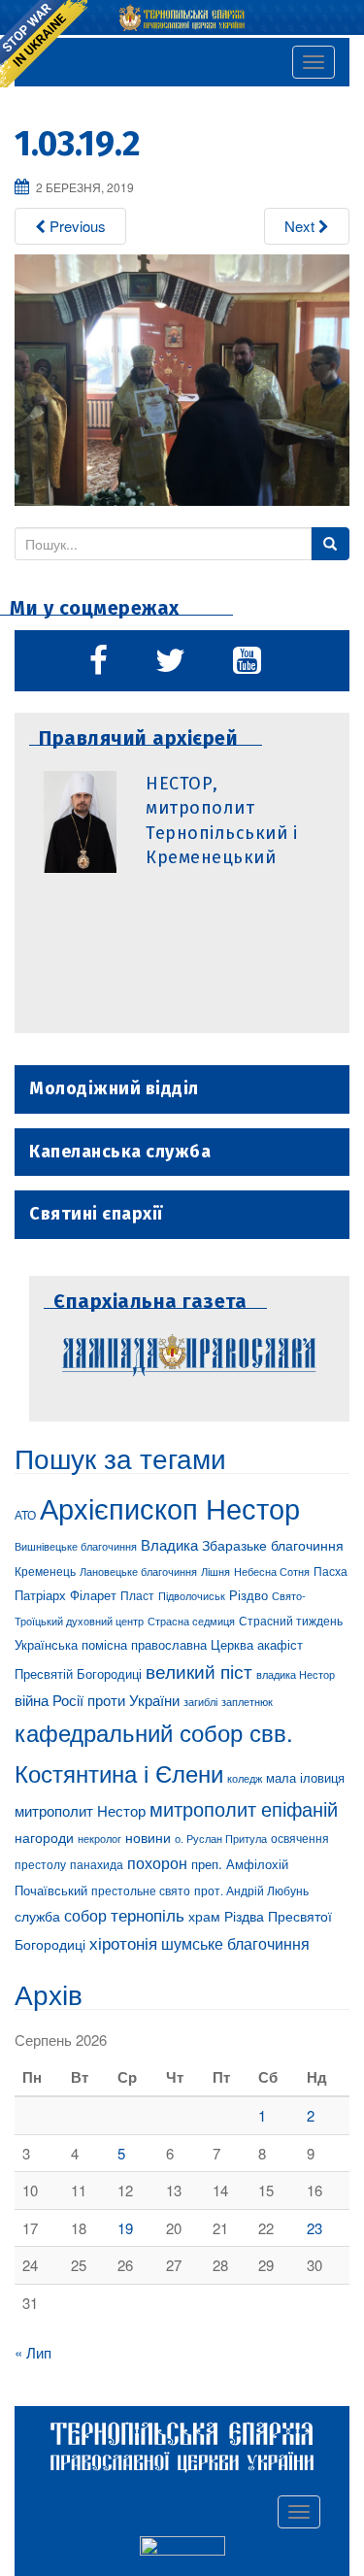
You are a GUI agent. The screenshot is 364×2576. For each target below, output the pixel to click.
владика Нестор (296, 1674)
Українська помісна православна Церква (134, 1644)
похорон (157, 1862)
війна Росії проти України (97, 1700)
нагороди (44, 1837)
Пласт (137, 1595)
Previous (76, 226)
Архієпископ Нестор (170, 1507)
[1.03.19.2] (182, 377)
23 (314, 2228)
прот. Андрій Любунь (251, 1890)
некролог (99, 1838)
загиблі (200, 1701)
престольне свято (141, 1890)
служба (37, 1916)
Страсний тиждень (291, 1620)
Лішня (215, 1572)
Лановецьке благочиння (138, 1571)
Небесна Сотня (272, 1571)
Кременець (45, 1571)
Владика (169, 1544)
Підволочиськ (192, 1595)
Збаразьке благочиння (273, 1545)
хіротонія (123, 1943)
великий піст (199, 1671)
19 (125, 2228)
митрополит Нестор (80, 1810)
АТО (25, 1514)
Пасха (331, 1571)
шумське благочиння (235, 1943)
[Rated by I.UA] (182, 2549)
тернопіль (148, 1915)
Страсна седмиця (191, 1621)
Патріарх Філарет (66, 1595)
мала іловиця (305, 1777)
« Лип (33, 2352)
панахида (97, 1864)
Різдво (248, 1595)
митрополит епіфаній (244, 1808)
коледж (245, 1778)
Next (301, 226)
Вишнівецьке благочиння (76, 1546)
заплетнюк (247, 1701)
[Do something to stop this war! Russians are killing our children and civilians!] (44, 44)
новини (148, 1837)
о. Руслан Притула (221, 1839)
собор (85, 1915)
